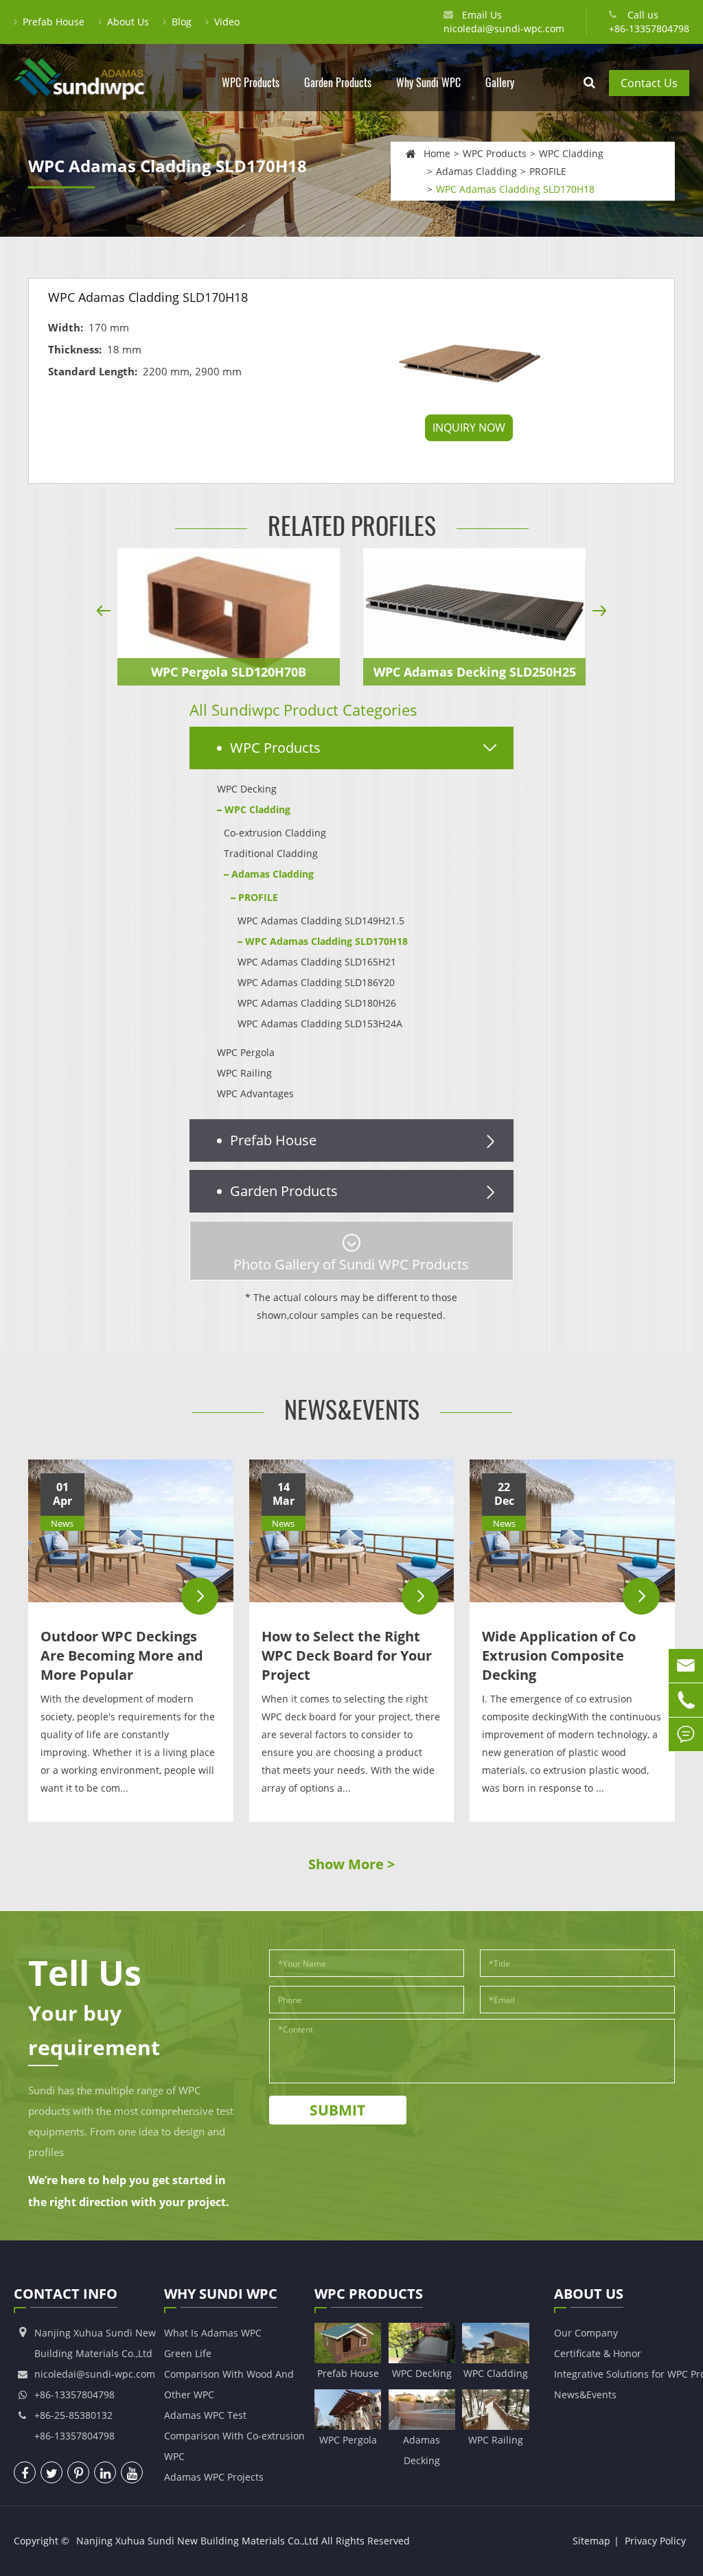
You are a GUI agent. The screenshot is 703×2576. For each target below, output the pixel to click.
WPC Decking (247, 789)
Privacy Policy (655, 2541)
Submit (337, 2110)
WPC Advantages (255, 1093)
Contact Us (649, 83)
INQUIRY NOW (469, 428)
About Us (128, 22)
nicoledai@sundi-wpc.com (504, 28)
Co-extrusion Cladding (275, 833)
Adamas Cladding (476, 171)
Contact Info (66, 2294)
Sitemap (591, 2541)
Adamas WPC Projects (214, 2477)
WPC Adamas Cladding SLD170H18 (515, 188)
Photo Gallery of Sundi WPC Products (351, 1264)
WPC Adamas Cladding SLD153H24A (320, 1023)
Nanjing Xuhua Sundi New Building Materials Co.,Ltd (197, 2541)
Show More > (351, 1864)
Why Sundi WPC (428, 83)
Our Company (586, 2333)
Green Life (188, 2353)
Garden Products (338, 83)
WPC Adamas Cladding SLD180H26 (317, 1003)
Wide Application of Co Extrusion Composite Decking (559, 1655)
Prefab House (54, 22)
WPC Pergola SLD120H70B (229, 672)
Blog (182, 22)
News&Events (352, 1410)
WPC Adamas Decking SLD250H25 (475, 672)
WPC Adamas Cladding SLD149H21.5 (321, 921)
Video (227, 22)
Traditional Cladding (271, 853)
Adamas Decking (422, 2450)
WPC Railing (244, 1073)
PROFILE (548, 171)
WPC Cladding (571, 153)
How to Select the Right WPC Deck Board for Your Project (347, 1655)
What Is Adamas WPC (213, 2333)
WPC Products (251, 83)
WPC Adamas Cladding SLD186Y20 (316, 982)
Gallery (500, 83)
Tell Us (85, 1973)
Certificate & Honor (598, 2353)
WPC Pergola (246, 1052)
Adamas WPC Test (205, 2415)
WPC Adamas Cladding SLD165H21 (317, 962)
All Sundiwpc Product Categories (303, 710)
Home (437, 153)
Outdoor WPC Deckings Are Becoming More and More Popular (122, 1655)
